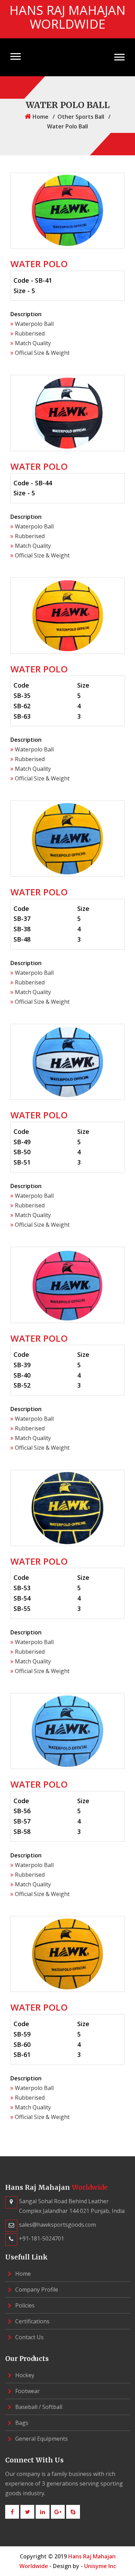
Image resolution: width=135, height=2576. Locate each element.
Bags (21, 2423)
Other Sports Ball (81, 117)
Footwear (27, 2391)
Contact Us (29, 2337)
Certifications (32, 2321)
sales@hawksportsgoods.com (57, 2225)
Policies (24, 2305)
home (40, 117)
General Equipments (41, 2439)
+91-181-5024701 (42, 2238)
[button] (16, 56)
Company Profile (36, 2290)
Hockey (24, 2375)
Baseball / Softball (38, 2407)
